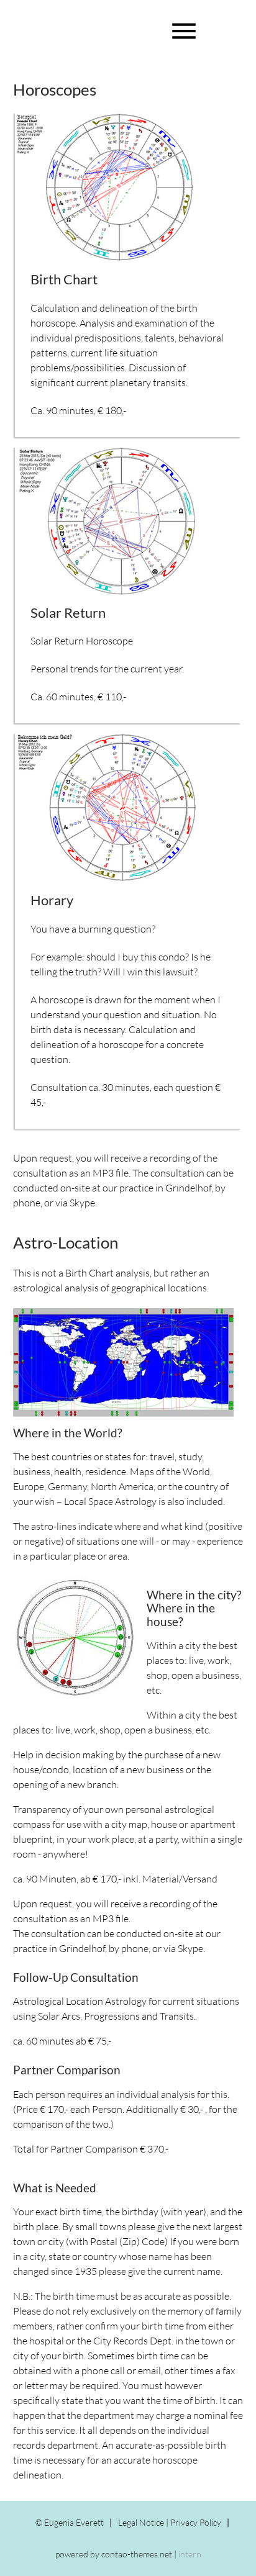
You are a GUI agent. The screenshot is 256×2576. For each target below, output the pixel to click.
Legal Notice (141, 2522)
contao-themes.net (137, 2554)
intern (190, 2554)
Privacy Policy (196, 2522)
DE (29, 26)
